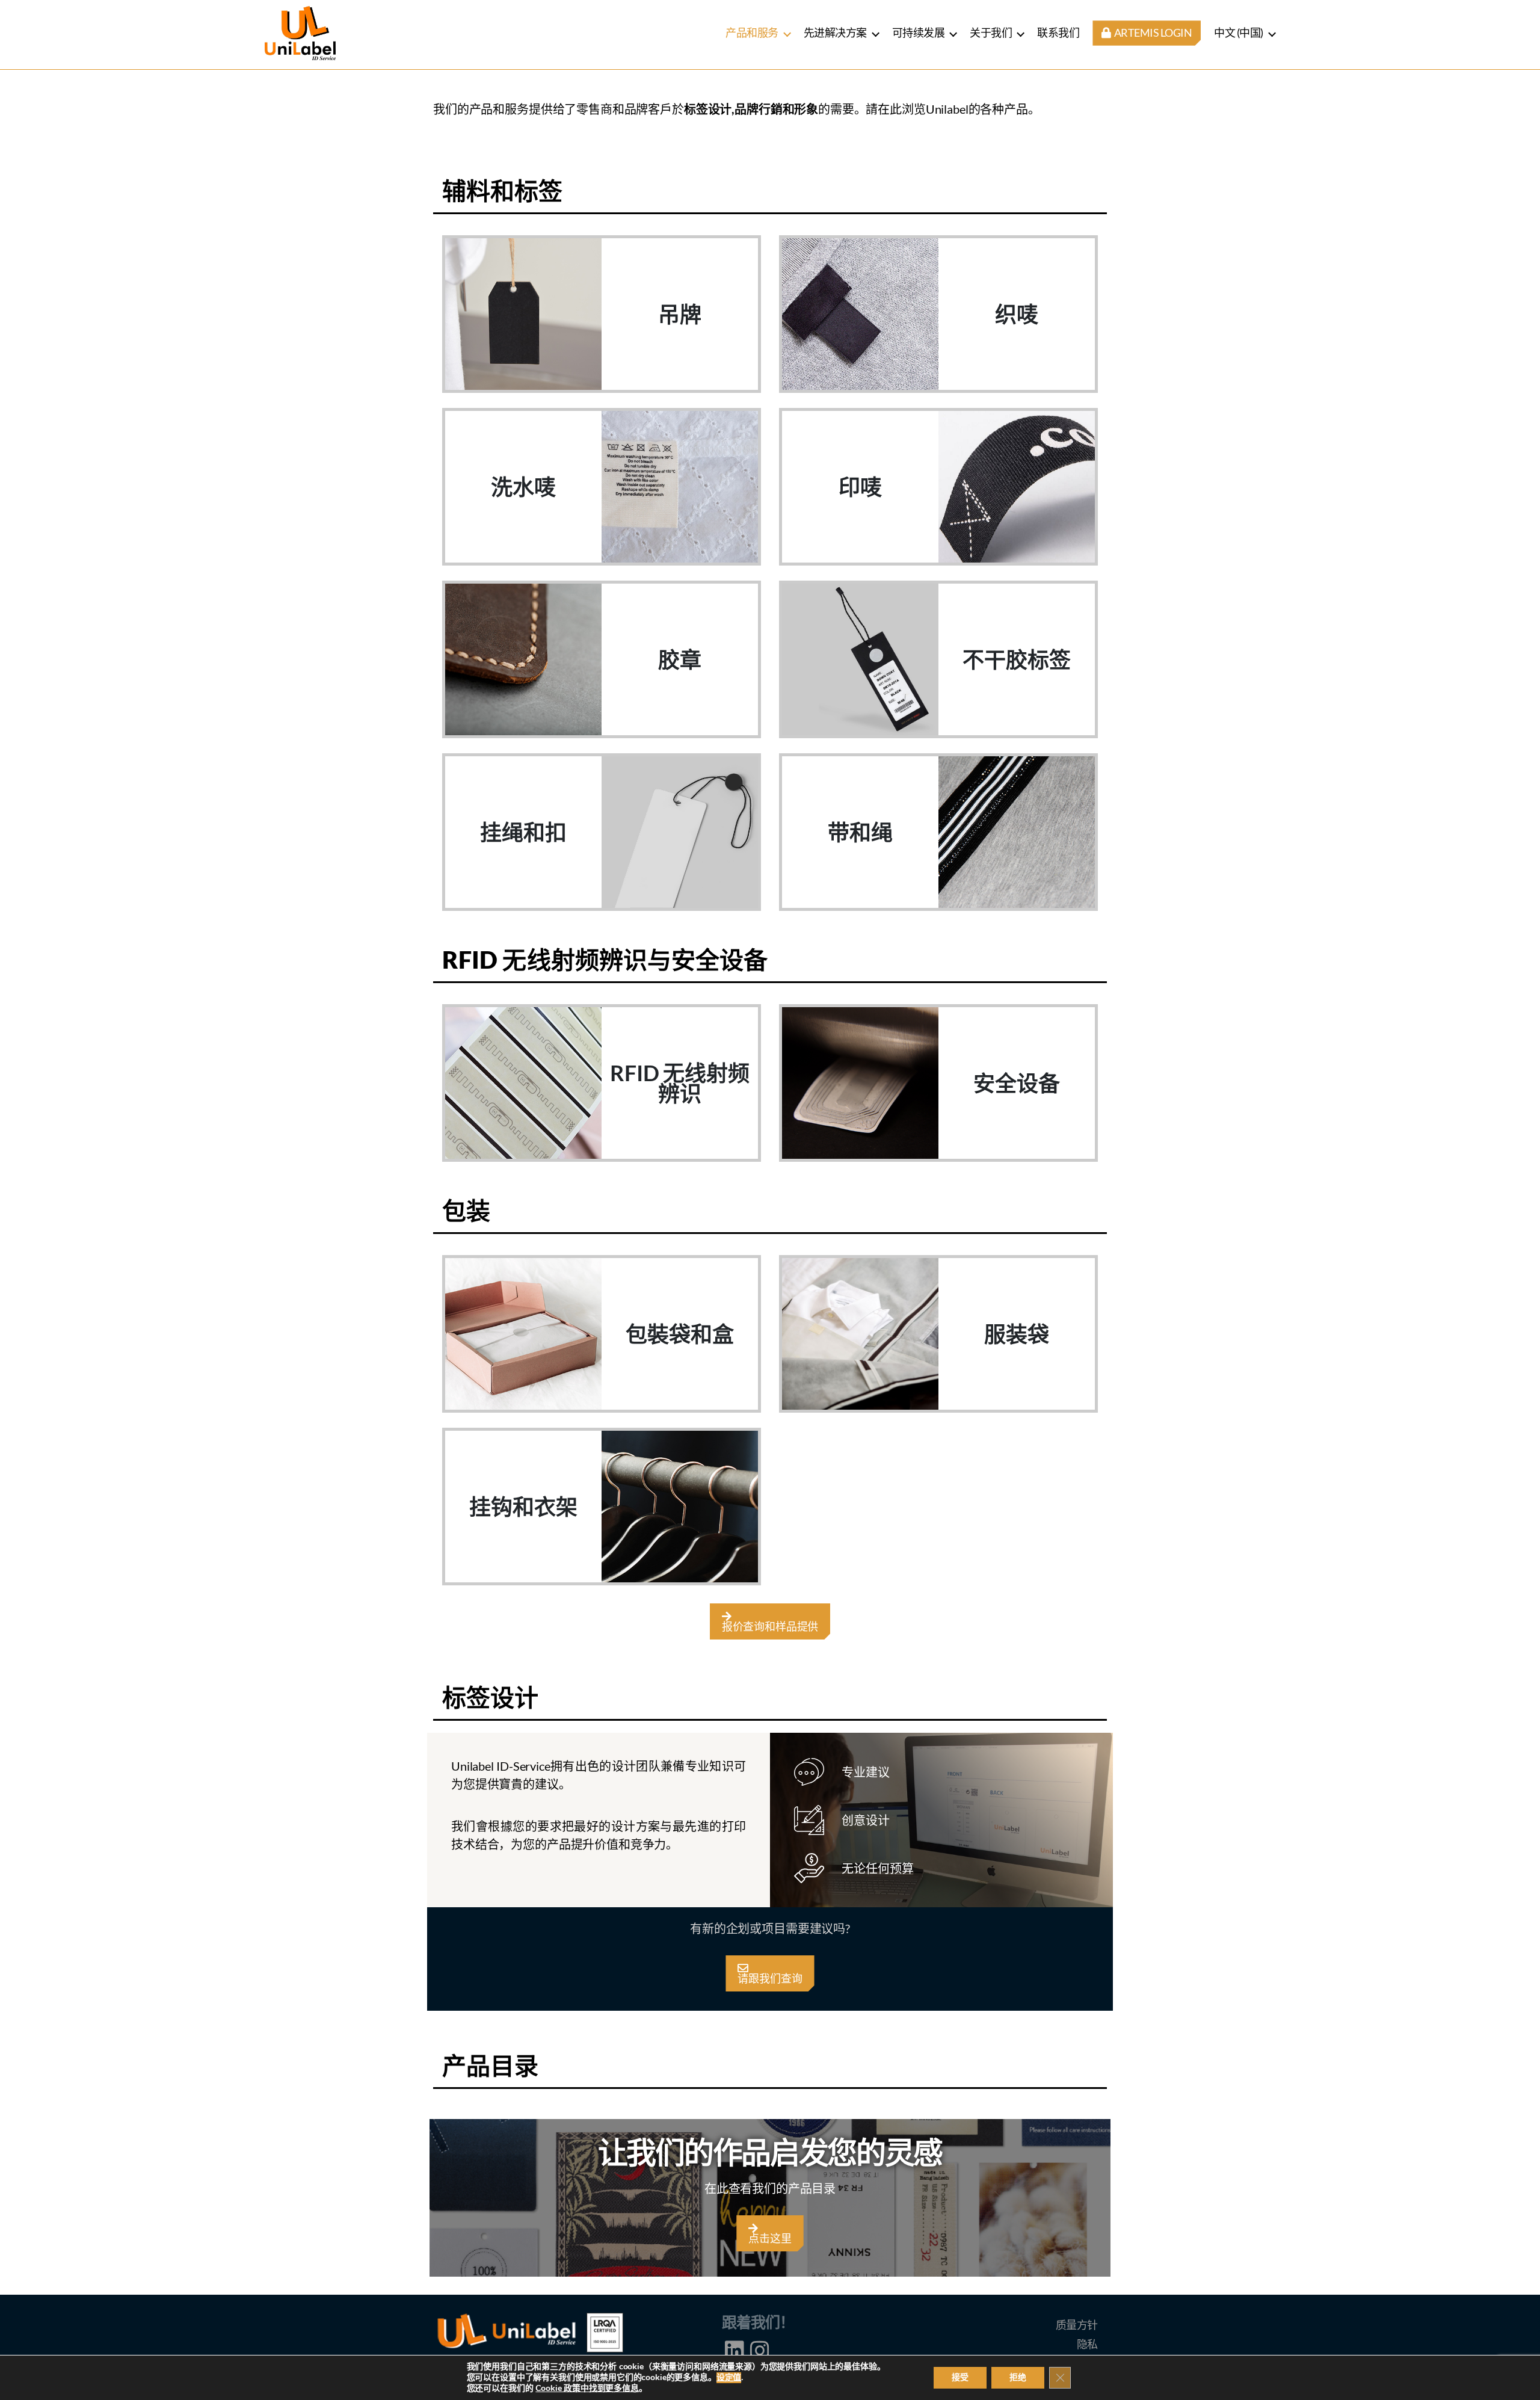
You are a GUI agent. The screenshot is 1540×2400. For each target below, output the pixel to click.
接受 (960, 2377)
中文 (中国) (1239, 32)
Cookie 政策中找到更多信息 (587, 2388)
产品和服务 (752, 32)
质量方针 (1077, 2325)
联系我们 (1058, 32)
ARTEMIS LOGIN (1152, 33)
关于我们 (991, 32)
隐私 (1087, 2344)
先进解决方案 (835, 32)
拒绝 (1018, 2377)
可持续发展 (919, 32)
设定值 (729, 2378)
